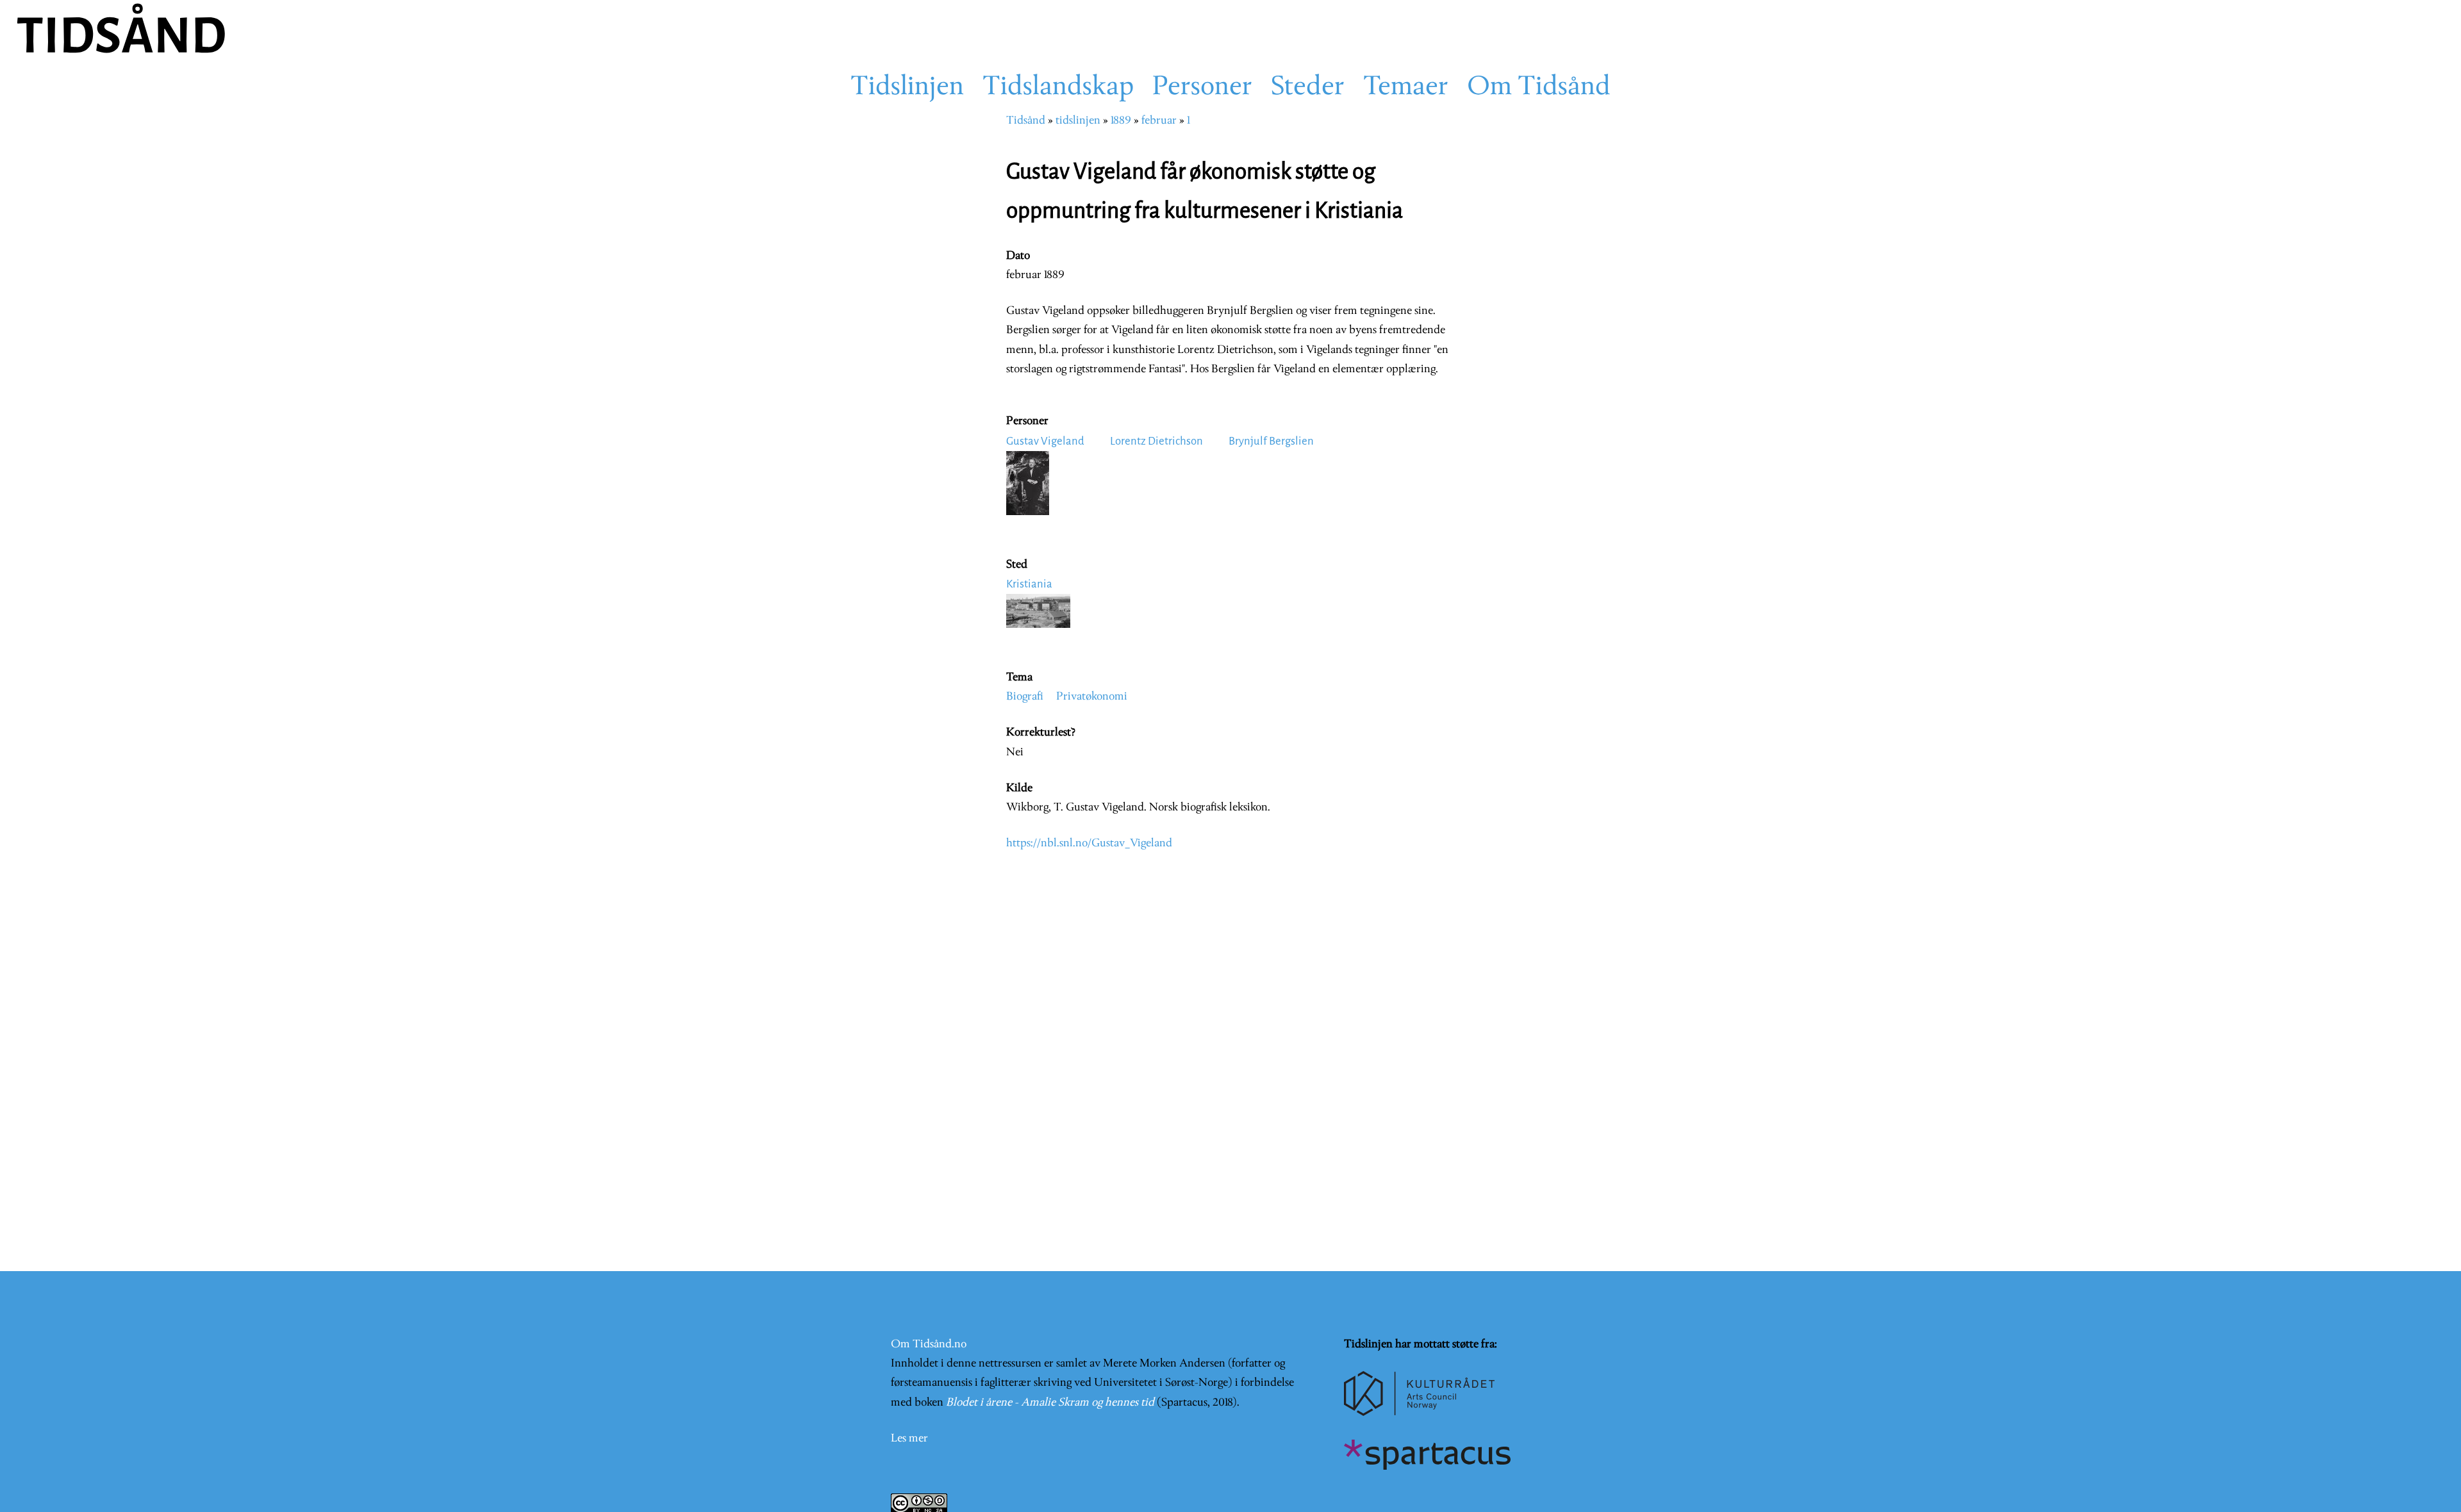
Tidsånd (1026, 121)
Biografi (1025, 697)
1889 (1121, 121)
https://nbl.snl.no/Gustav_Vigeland (1089, 843)
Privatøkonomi (1092, 697)
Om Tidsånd (1539, 88)
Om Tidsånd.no (929, 1344)
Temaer (1406, 88)
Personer (1202, 88)
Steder (1308, 88)
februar (1159, 121)
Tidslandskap (1058, 88)
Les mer (909, 1439)
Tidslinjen (907, 88)
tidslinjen (1078, 121)
